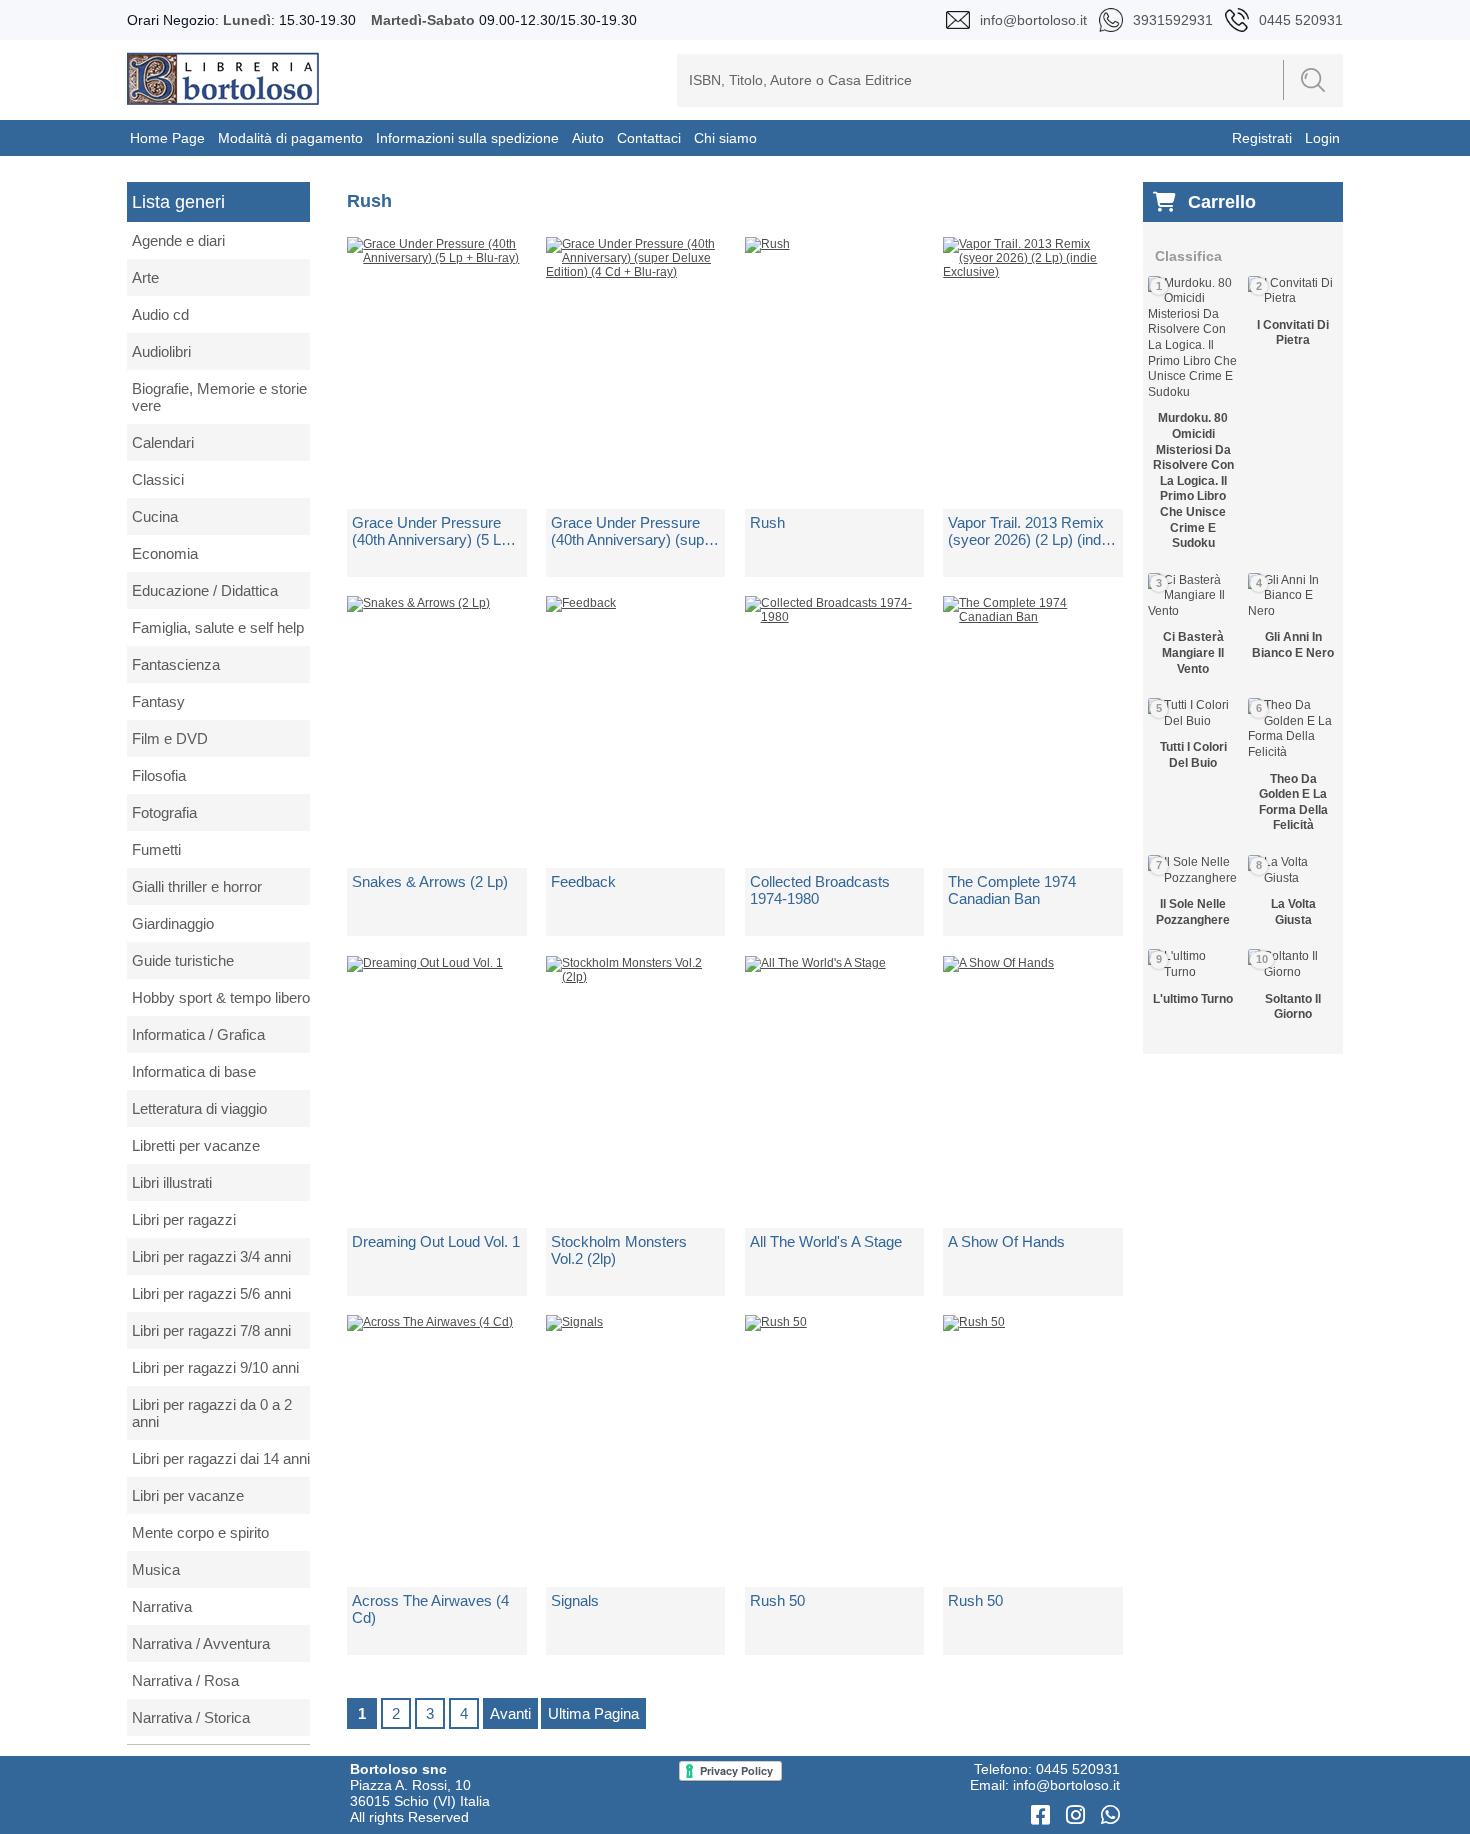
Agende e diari (178, 240)
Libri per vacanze (188, 1495)
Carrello (1222, 202)
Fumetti (156, 849)
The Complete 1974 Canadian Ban (1012, 890)
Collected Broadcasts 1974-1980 (820, 890)
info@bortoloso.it (1066, 1785)
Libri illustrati (172, 1182)
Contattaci (649, 138)
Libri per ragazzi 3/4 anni (211, 1256)
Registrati (1262, 138)
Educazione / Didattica (205, 590)
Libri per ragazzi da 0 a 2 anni (212, 1413)
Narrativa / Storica (191, 1717)
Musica (156, 1569)
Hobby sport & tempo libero (221, 997)
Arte (145, 277)
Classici (158, 479)
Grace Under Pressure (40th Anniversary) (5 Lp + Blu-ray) (430, 531)
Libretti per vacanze (196, 1145)
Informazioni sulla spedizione (467, 138)
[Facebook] (1043, 1815)
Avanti (510, 1713)
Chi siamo (725, 138)
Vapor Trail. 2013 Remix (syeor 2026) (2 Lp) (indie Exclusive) (1030, 531)
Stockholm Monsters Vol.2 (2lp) (619, 1250)
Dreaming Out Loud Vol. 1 (436, 1241)
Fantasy (158, 701)
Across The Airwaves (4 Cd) (430, 1609)
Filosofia (159, 775)
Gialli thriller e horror (197, 886)
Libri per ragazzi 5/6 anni (211, 1293)
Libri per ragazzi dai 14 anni (221, 1458)
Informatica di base (194, 1071)
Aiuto (588, 138)
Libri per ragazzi (184, 1219)
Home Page (167, 138)
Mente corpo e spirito (200, 1532)
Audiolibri (161, 351)
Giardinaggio (173, 923)
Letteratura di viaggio (199, 1108)
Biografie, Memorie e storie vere (219, 397)
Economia (165, 553)
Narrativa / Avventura (201, 1643)
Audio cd (160, 314)
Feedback (583, 881)
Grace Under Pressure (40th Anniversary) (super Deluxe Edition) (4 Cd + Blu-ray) (634, 531)
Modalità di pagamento (290, 138)
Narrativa (162, 1606)
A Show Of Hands (1006, 1241)
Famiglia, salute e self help (218, 627)
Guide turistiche (183, 960)
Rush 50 (777, 1600)
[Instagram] (1078, 1815)
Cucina (155, 516)
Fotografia (164, 812)
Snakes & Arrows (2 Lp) (430, 881)
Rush (767, 522)
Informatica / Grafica (198, 1034)
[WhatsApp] (1110, 1815)
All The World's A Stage (826, 1241)
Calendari (163, 442)
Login (1322, 138)
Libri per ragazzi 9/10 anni (215, 1367)
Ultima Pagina (593, 1713)
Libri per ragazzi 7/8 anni (211, 1330)
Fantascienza (176, 664)
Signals (575, 1600)
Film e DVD (170, 738)
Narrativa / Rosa (185, 1680)
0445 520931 (1078, 1769)
